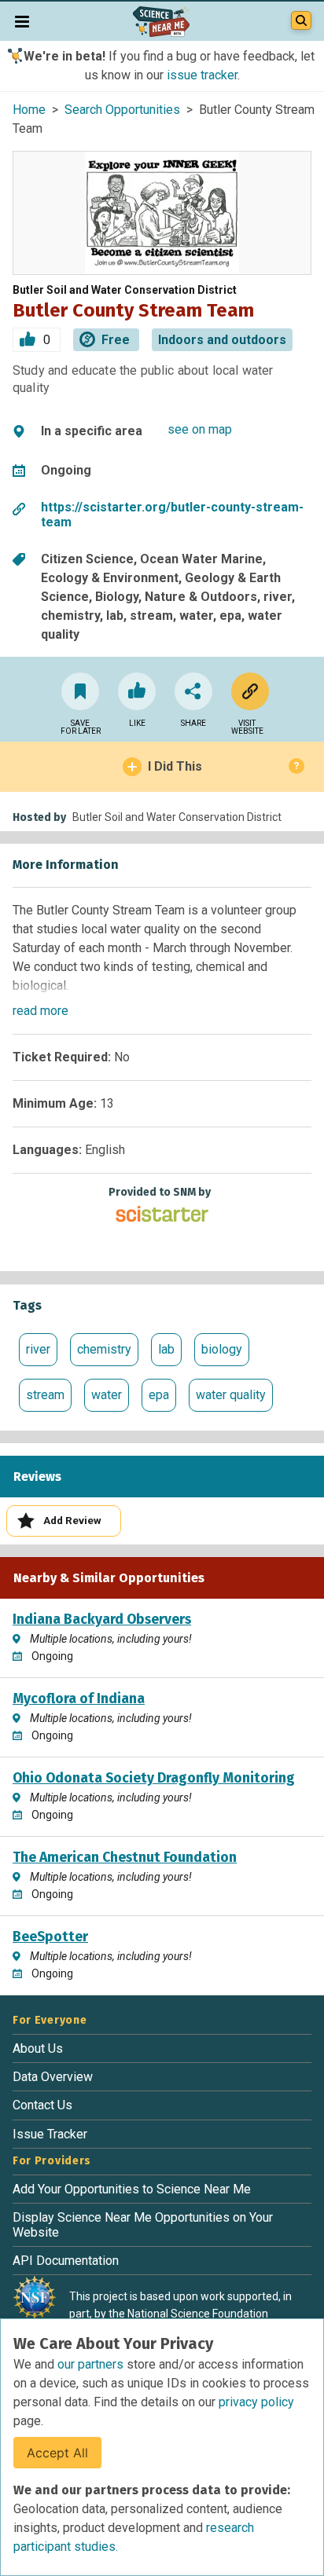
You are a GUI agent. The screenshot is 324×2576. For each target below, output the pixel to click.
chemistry (104, 1349)
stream (45, 1395)
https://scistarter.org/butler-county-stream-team (172, 515)
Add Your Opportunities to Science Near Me (132, 2189)
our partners (92, 2364)
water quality (231, 1395)
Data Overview (53, 2077)
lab (166, 1349)
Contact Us (42, 2105)
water (107, 1395)
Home (29, 110)
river (38, 1349)
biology (222, 1349)
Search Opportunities (122, 110)
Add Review (72, 1520)
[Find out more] (247, 691)
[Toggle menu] (22, 21)
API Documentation (66, 2261)
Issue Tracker (50, 2134)
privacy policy (256, 2402)
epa (159, 1395)
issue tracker (202, 75)
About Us (38, 2048)
